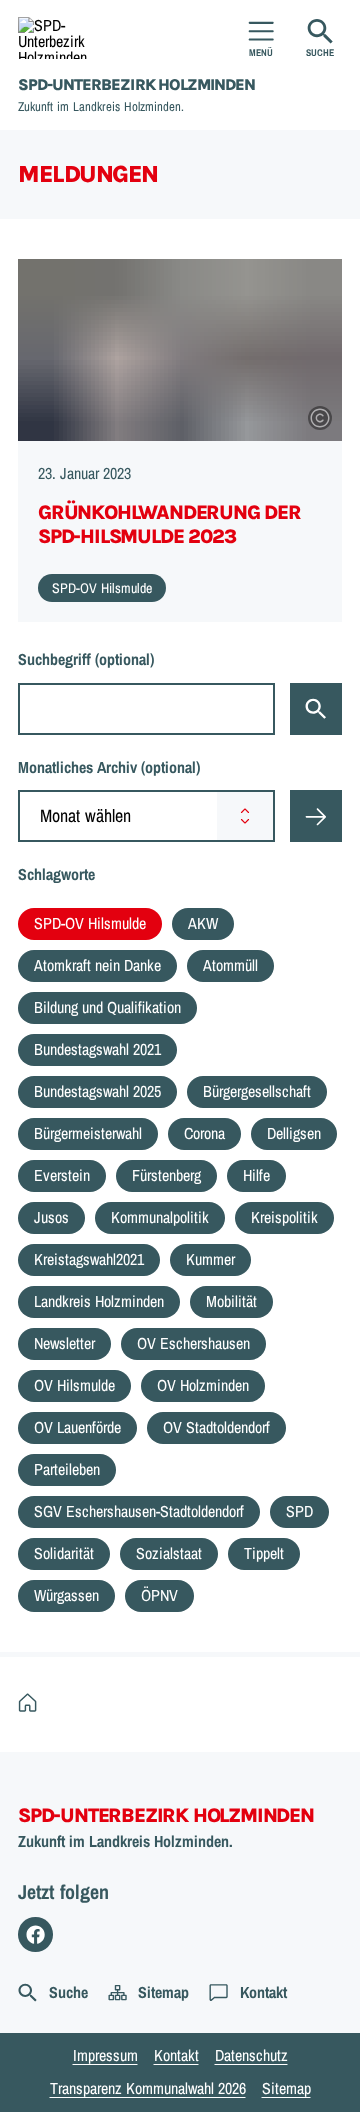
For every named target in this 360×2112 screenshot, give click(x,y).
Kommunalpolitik (160, 1217)
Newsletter (64, 1343)
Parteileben (67, 1469)
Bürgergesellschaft (257, 1091)
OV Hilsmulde (74, 1385)
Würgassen (66, 1595)
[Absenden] (316, 816)
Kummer (210, 1259)
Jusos (51, 1217)
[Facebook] (35, 1934)
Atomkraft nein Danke (97, 965)
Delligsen (294, 1133)
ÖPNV (159, 1595)
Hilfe (256, 1175)
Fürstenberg (166, 1175)
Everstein (62, 1175)
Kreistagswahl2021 (89, 1259)
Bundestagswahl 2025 (97, 1091)
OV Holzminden (203, 1385)
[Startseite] (32, 1704)
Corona (204, 1133)
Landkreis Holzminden (99, 1301)
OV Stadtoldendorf (216, 1427)
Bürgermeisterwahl (88, 1133)
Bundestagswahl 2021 (97, 1049)
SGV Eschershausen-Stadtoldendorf (139, 1511)
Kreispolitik (284, 1217)
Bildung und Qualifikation (107, 1007)
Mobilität (231, 1301)
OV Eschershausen (193, 1343)
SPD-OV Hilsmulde (90, 923)
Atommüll (230, 965)
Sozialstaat (169, 1553)
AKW (203, 923)
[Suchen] (316, 709)
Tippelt (264, 1553)
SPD (299, 1511)
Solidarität (64, 1553)
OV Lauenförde (77, 1427)
